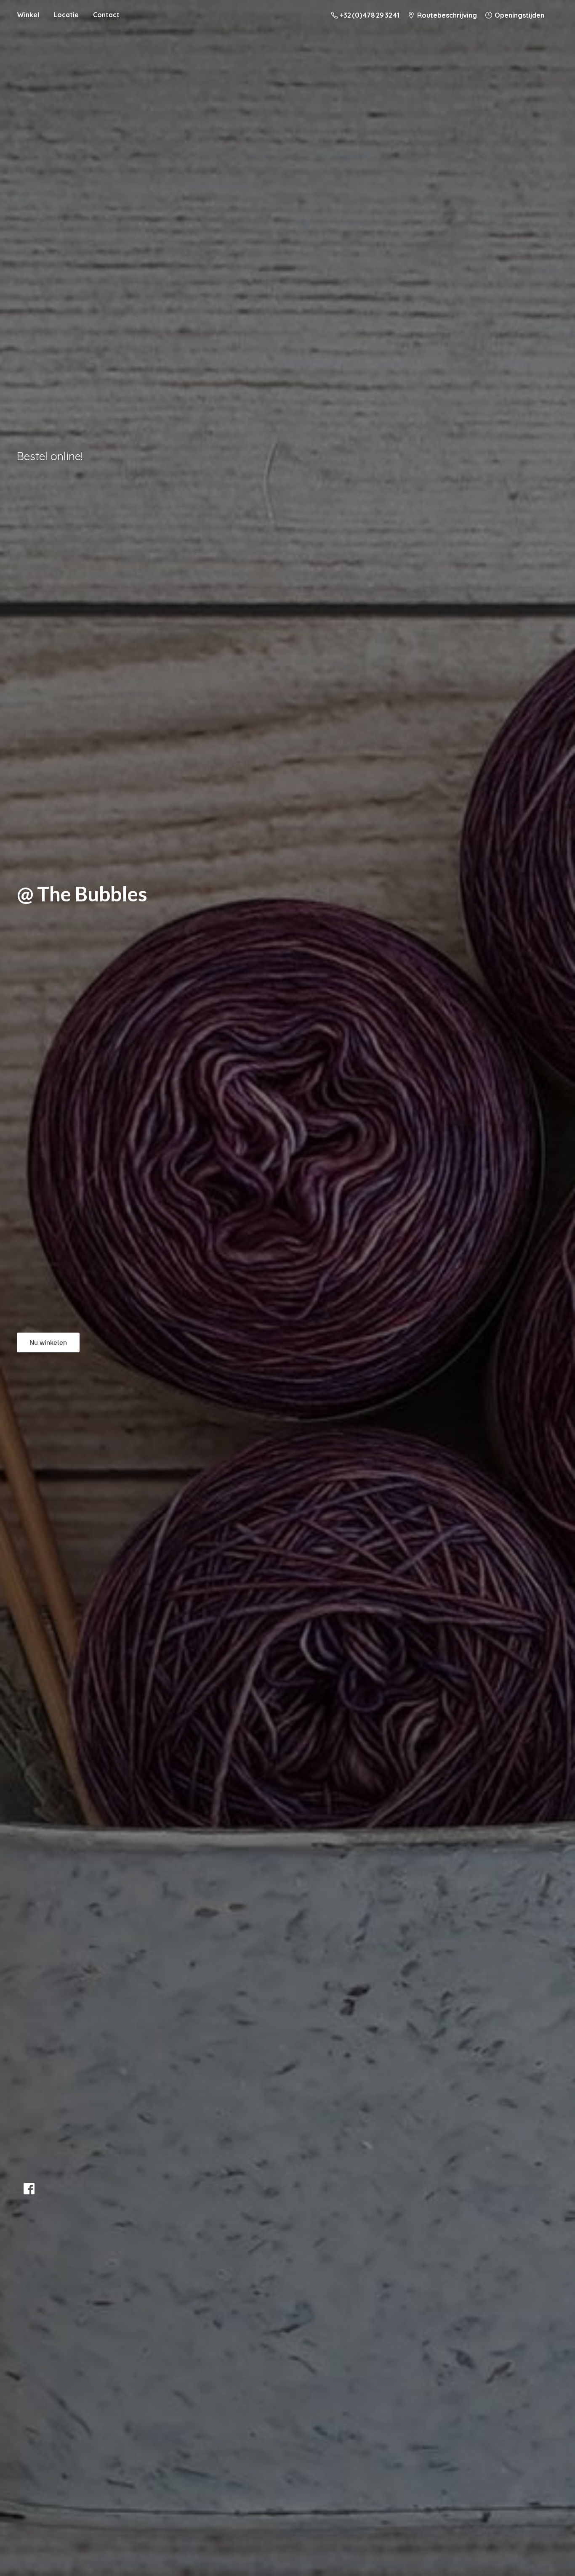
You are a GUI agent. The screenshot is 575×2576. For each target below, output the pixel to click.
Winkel (28, 15)
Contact (106, 15)
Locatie (66, 15)
